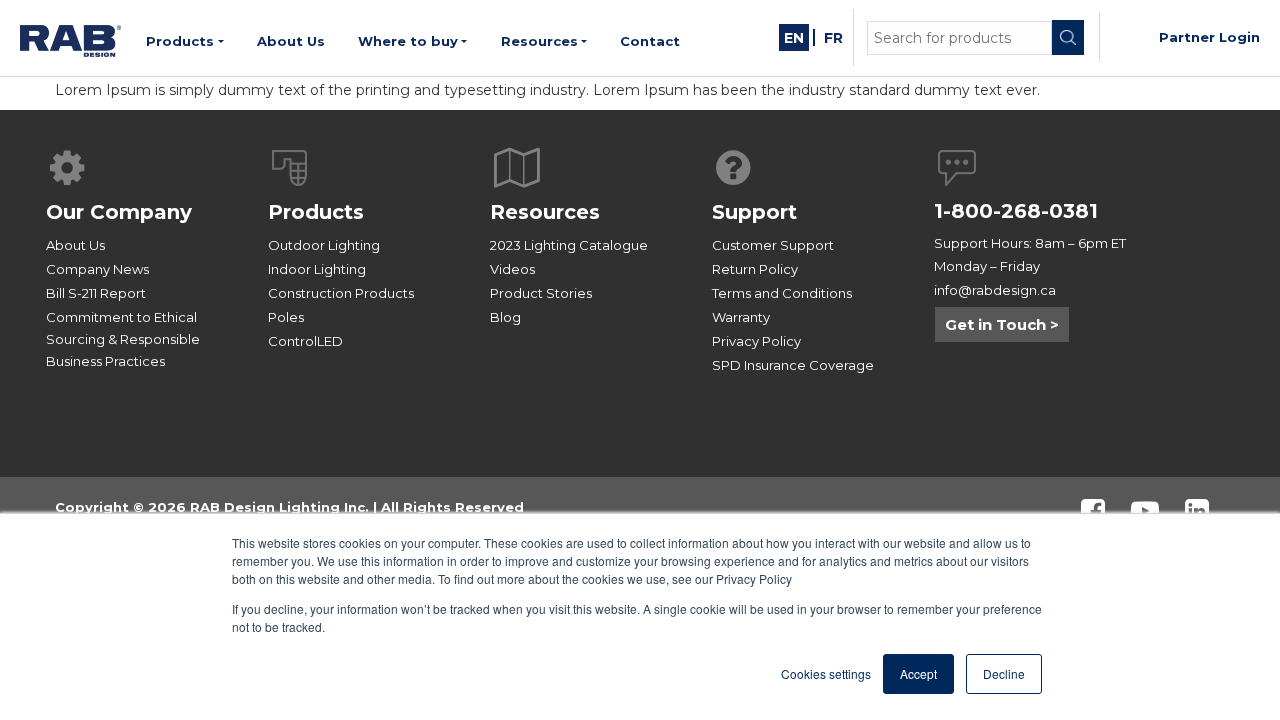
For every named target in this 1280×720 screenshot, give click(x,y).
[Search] (1067, 37)
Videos (512, 269)
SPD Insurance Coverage (793, 365)
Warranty (741, 317)
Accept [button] (918, 673)
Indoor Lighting (317, 269)
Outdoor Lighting (324, 245)
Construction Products (341, 293)
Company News (97, 269)
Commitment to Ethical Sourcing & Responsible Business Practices (123, 339)
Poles (286, 317)
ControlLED (305, 341)
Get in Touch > (1002, 324)
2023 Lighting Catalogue (569, 245)
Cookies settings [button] (826, 673)
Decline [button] (1004, 673)
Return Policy (755, 269)
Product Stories (541, 293)
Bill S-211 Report (96, 293)
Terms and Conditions (782, 293)
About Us (75, 245)
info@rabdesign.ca (995, 290)
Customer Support (773, 245)
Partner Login (1209, 37)
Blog (505, 317)
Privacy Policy (756, 341)
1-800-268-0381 (1016, 211)
